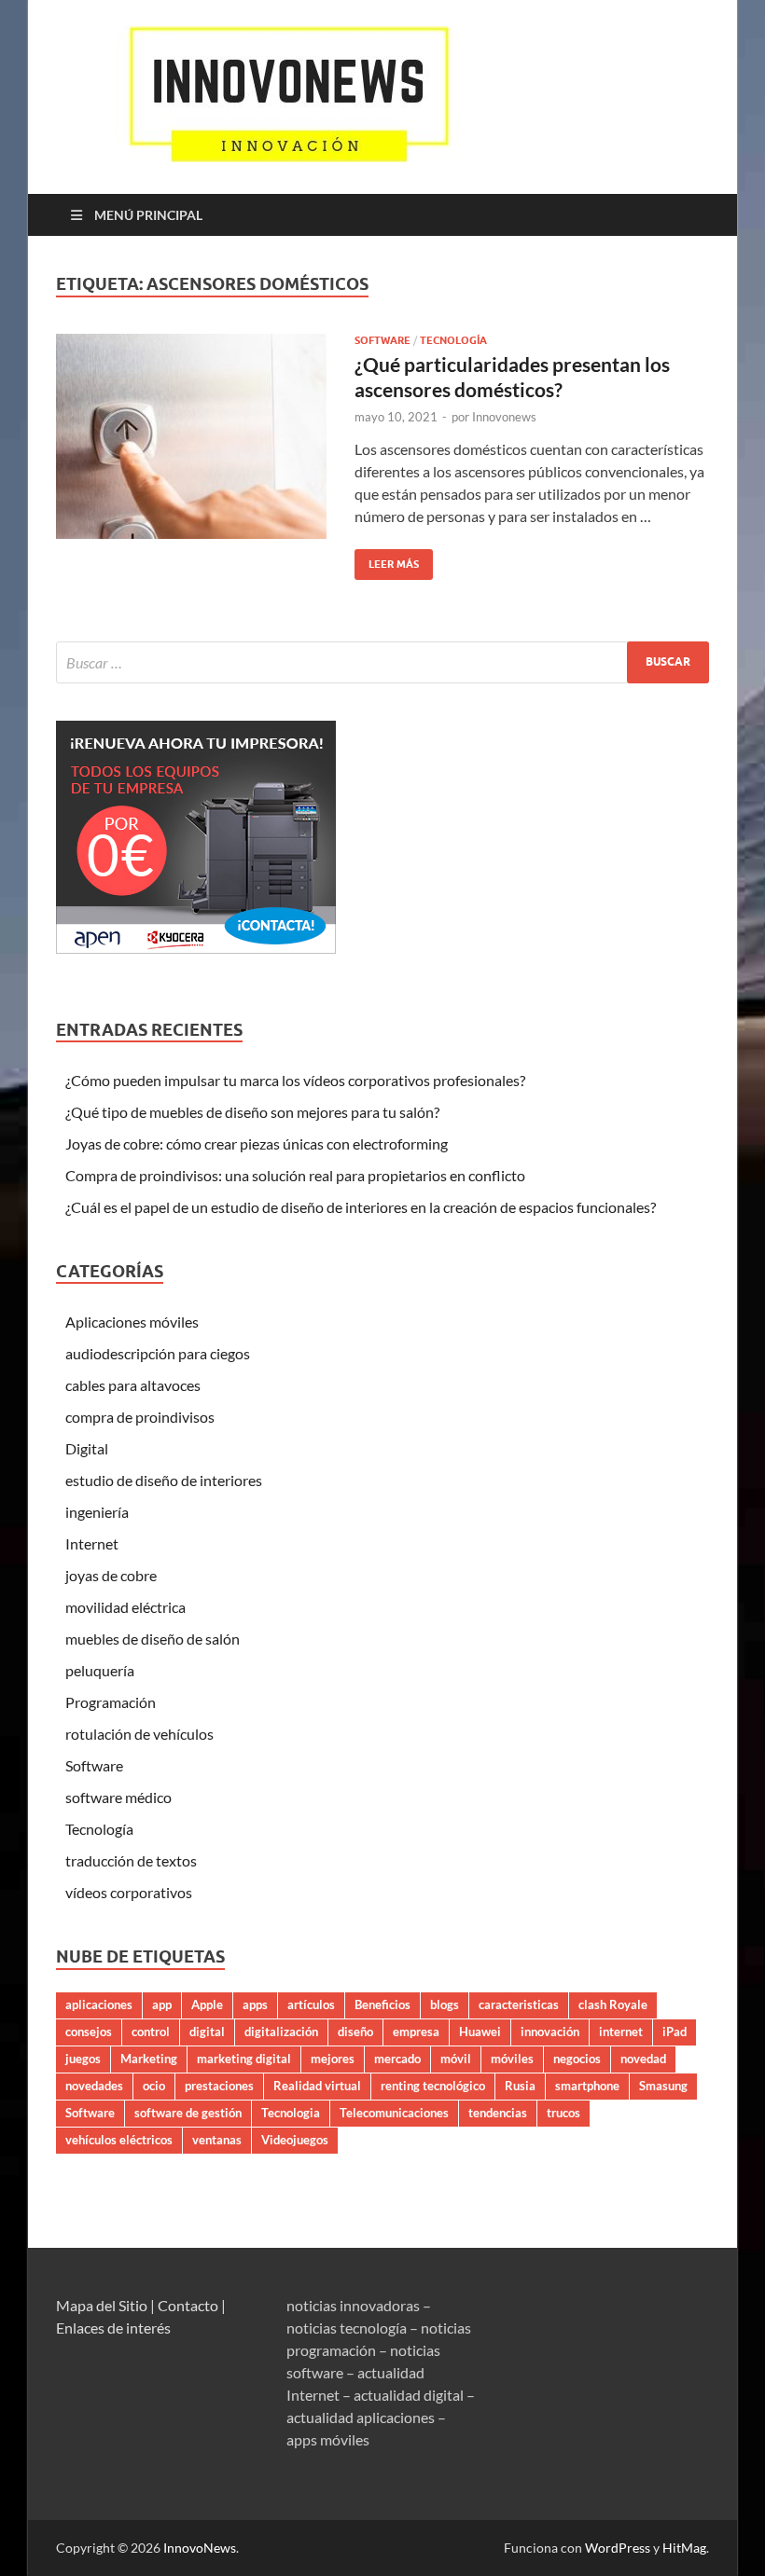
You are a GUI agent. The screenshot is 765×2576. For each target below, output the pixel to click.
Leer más (387, 560)
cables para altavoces (133, 1385)
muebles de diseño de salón (153, 1639)
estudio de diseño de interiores (164, 1480)
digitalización (281, 2032)
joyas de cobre (111, 1575)
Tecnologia (291, 2113)
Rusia (520, 2086)
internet (621, 2032)
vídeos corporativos (129, 1892)
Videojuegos (295, 2140)
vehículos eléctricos (119, 2140)
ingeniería (97, 1512)
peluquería (100, 1670)
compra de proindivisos (140, 1417)
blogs (445, 2004)
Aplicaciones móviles (132, 1322)
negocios (577, 2059)
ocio (154, 2086)
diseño (355, 2032)
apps (255, 2004)
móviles (512, 2059)
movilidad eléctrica (125, 1607)
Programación (111, 1702)
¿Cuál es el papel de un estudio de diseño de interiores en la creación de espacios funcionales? (361, 1207)
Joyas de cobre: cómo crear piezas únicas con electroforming (257, 1143)
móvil (456, 2059)
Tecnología (453, 340)
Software (382, 340)
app (162, 2004)
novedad (643, 2059)
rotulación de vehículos (139, 1734)
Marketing (149, 2059)
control (151, 2032)
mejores (333, 2059)
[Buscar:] (382, 662)
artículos (311, 2004)
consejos (89, 2032)
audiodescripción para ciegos (158, 1353)
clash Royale (613, 2004)
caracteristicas (519, 2004)
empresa (416, 2032)
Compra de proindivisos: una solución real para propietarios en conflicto (295, 1175)
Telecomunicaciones (394, 2113)
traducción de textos (131, 1860)
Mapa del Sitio (102, 2305)
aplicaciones (99, 2004)
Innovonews (504, 417)
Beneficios (382, 2004)
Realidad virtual (317, 2086)
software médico (118, 1797)
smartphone (587, 2086)
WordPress (618, 2548)
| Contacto (184, 2305)
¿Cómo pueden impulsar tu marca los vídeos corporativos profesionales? (295, 1080)
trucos (563, 2113)
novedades (94, 2086)
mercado (397, 2059)
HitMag (684, 2548)
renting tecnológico (433, 2086)
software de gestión (188, 2113)
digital (207, 2032)
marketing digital (244, 2059)
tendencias (498, 2113)
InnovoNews (200, 2548)
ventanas (217, 2140)
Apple (207, 2004)
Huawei (480, 2032)
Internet (92, 1543)
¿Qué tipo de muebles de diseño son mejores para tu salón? (252, 1112)
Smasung (663, 2086)
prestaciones (219, 2086)
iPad (675, 2032)
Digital (87, 1448)
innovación (550, 2032)
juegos (83, 2059)
